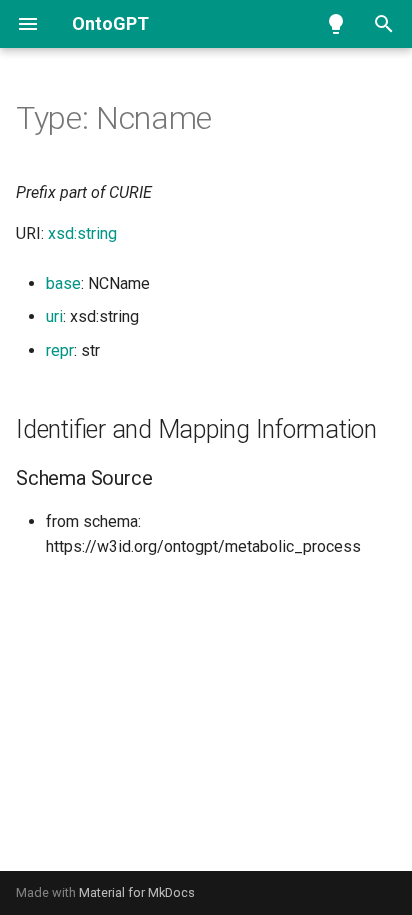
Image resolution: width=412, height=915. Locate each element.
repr (60, 350)
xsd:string (82, 233)
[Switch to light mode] (336, 24)
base (63, 283)
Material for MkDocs (137, 892)
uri (54, 316)
